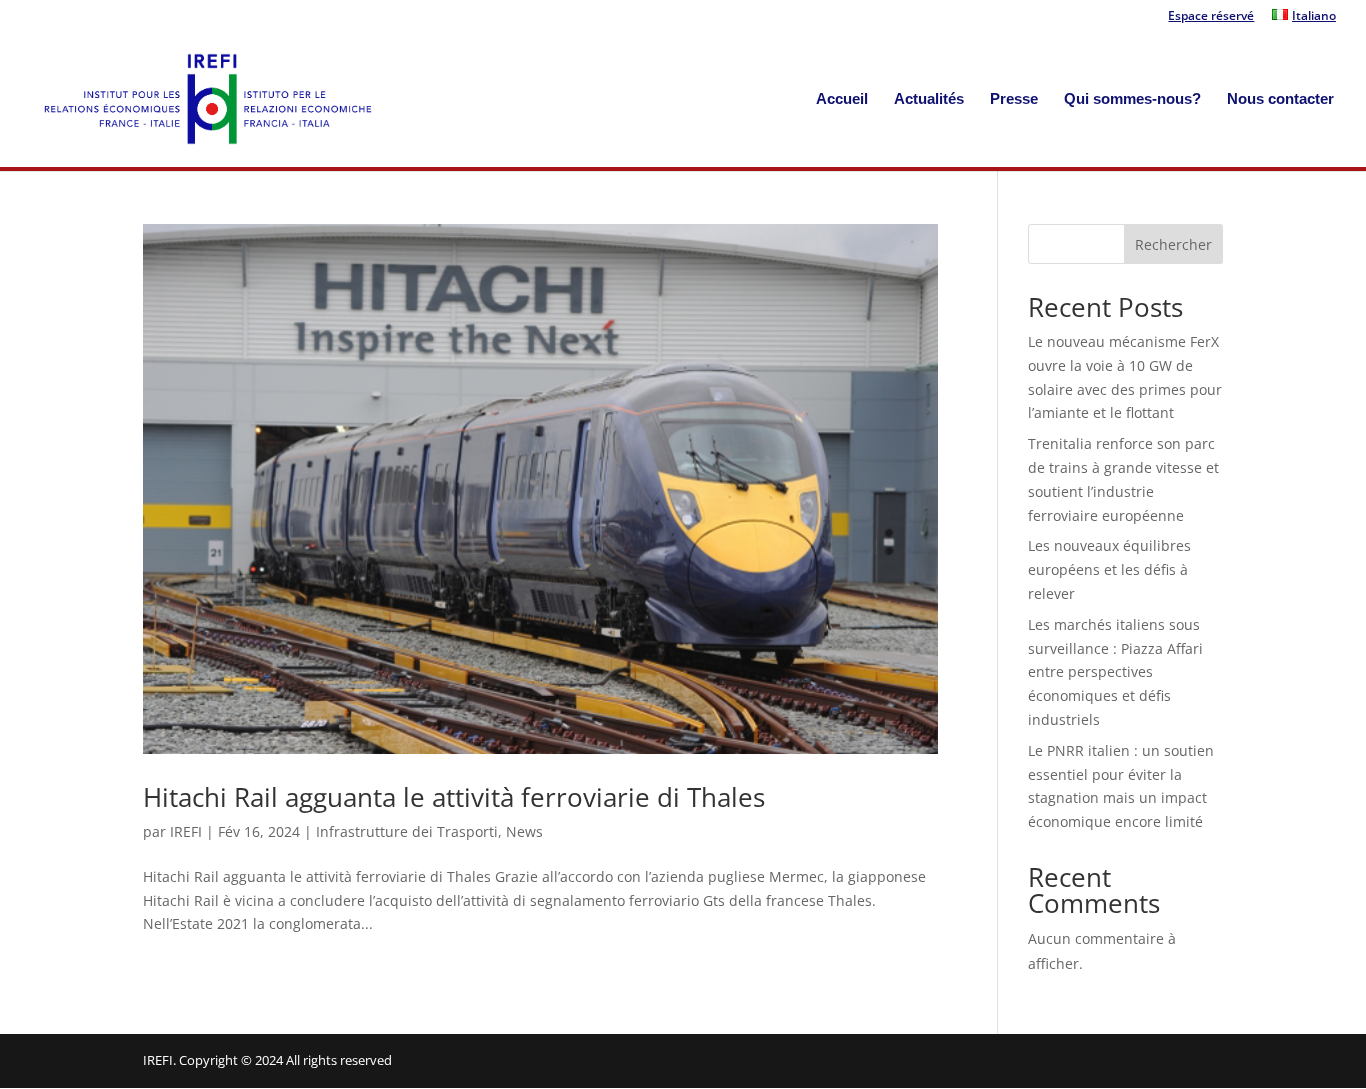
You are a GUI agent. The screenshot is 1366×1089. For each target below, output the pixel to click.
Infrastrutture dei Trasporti (407, 831)
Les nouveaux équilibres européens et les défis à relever (1109, 569)
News (524, 831)
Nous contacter (1280, 99)
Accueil (842, 99)
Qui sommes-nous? (1132, 99)
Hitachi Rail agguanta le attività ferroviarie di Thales (454, 797)
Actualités (929, 99)
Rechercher (1173, 244)
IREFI (186, 831)
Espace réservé (1211, 17)
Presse (1014, 99)
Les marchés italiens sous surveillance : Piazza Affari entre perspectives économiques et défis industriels (1115, 672)
